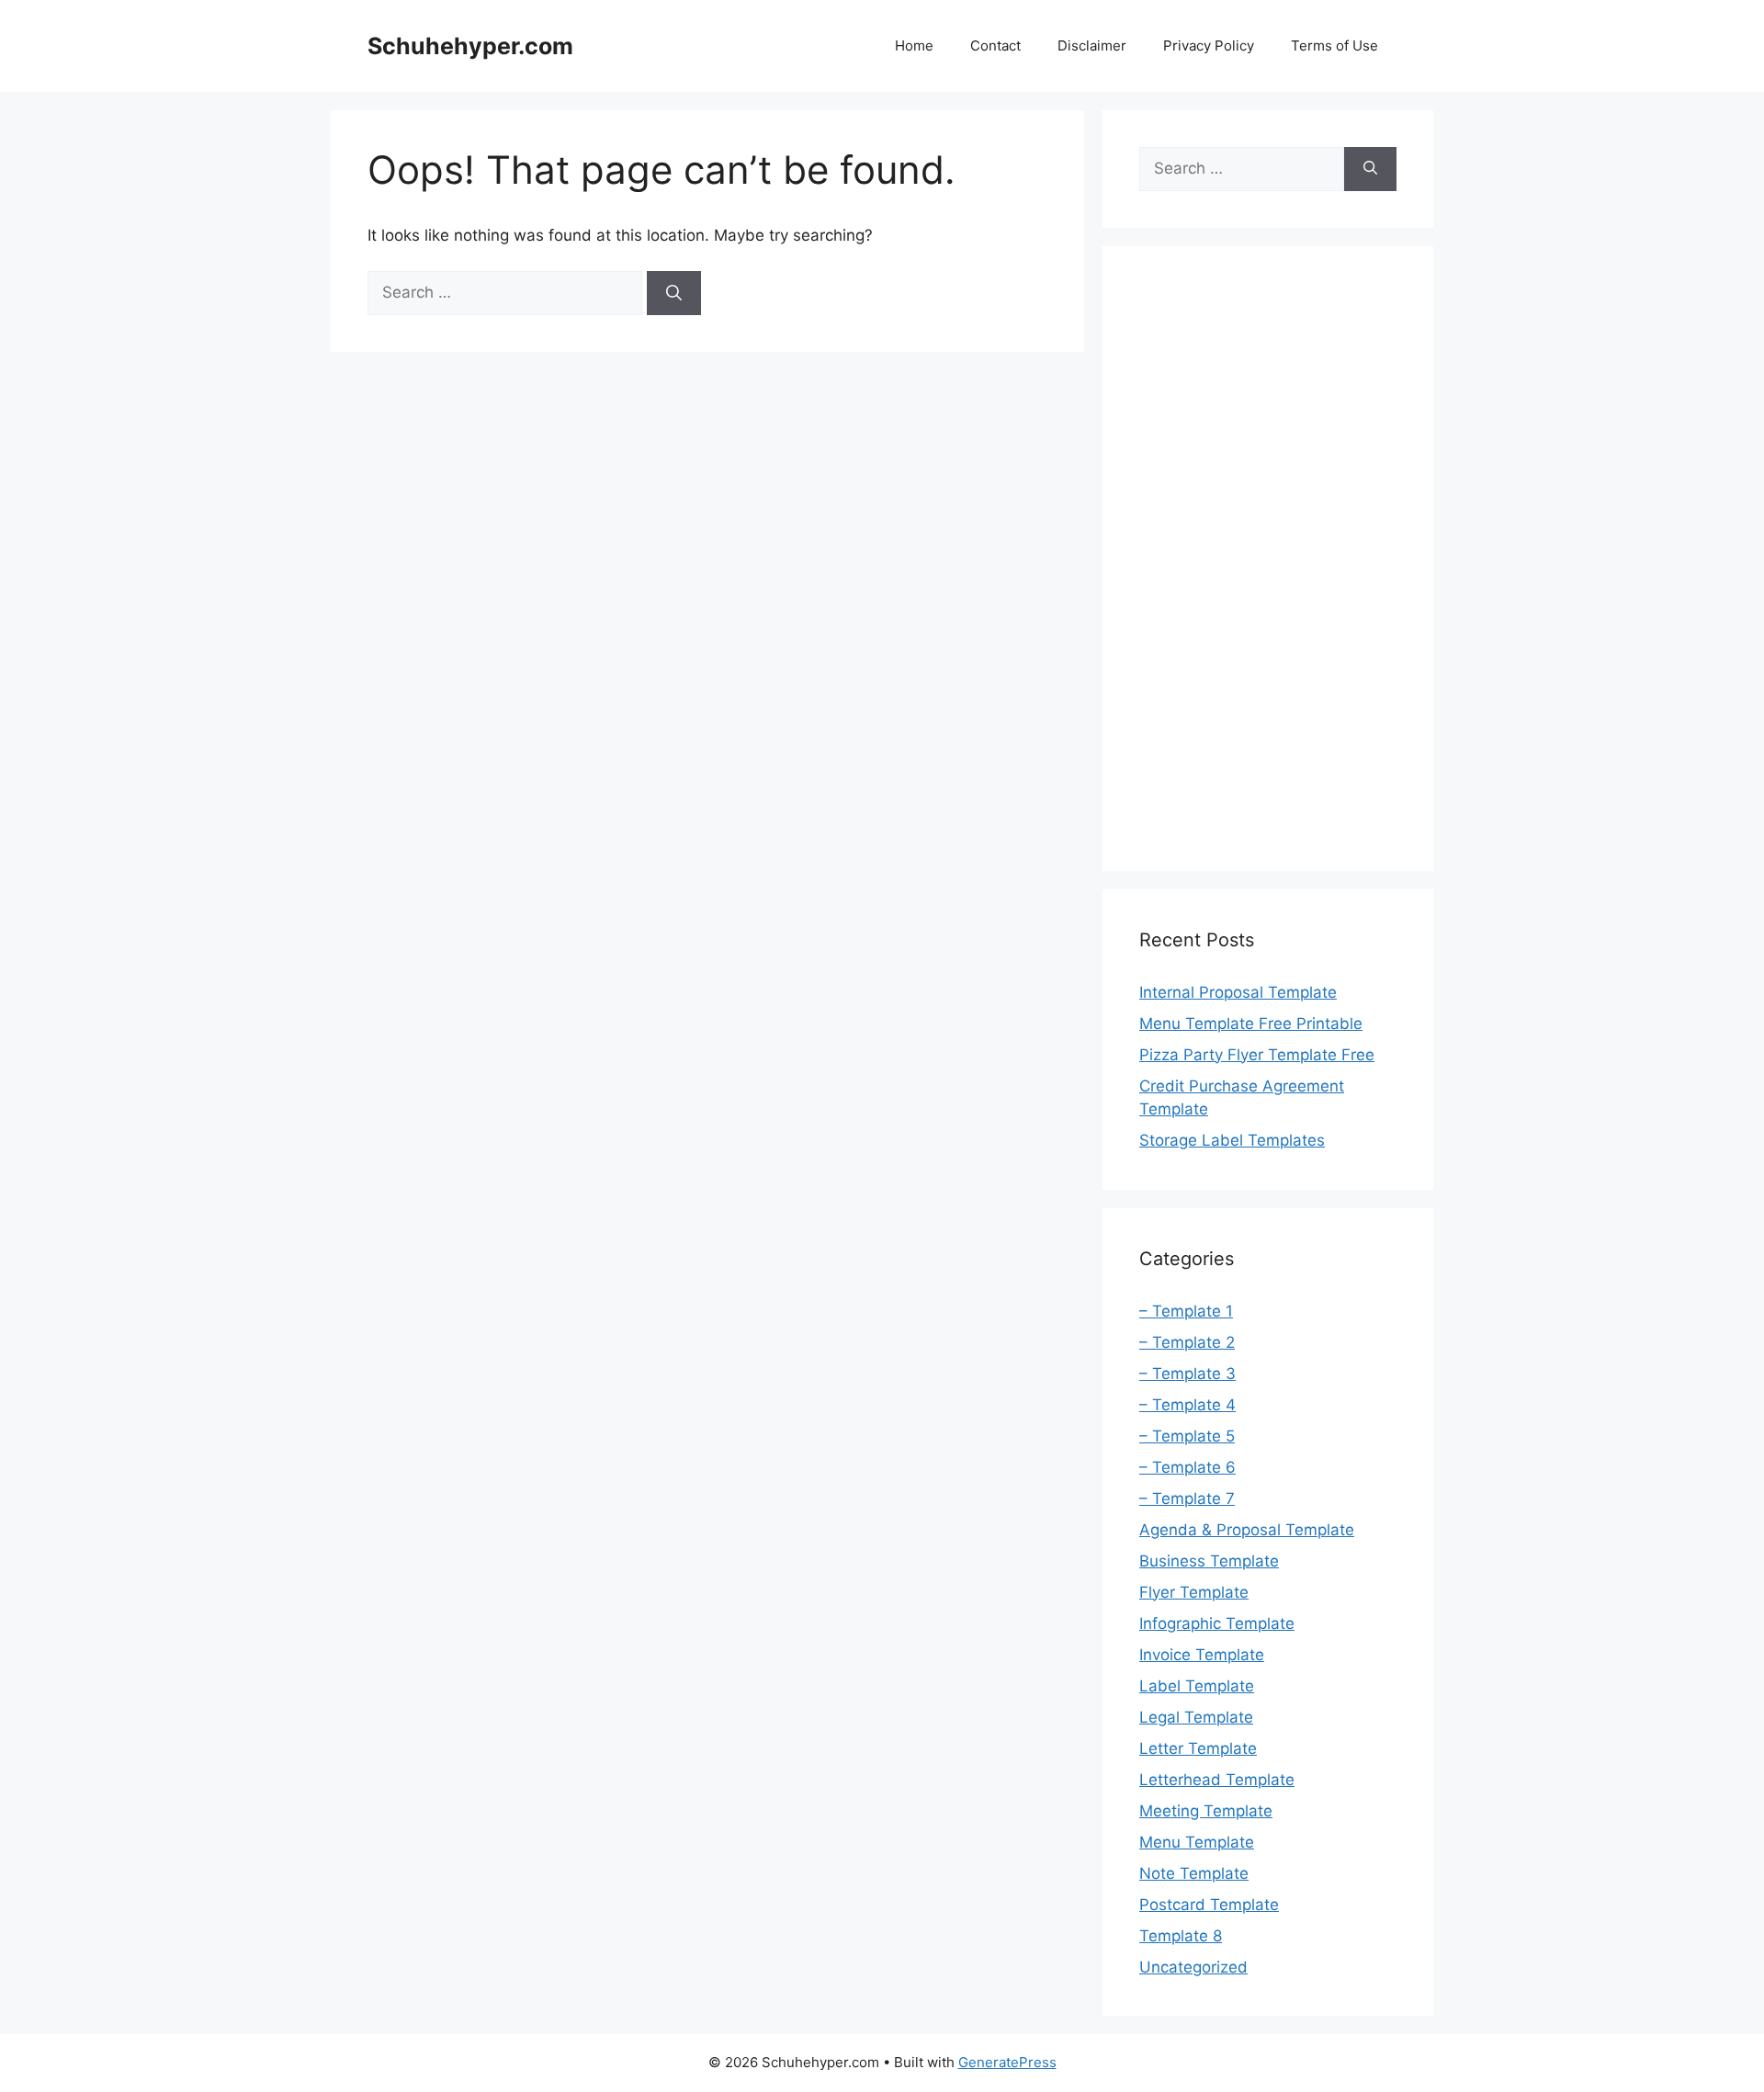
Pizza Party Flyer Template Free (1257, 1055)
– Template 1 (1186, 1311)
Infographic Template (1217, 1623)
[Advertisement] (1268, 559)
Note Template (1194, 1873)
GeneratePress (1007, 2062)
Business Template (1209, 1561)
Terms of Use (1334, 45)
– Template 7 (1187, 1498)
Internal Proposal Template (1238, 992)
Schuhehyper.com (470, 46)
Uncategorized (1193, 1967)
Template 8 (1181, 1936)
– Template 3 (1187, 1374)
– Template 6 (1187, 1467)
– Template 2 (1187, 1342)
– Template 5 (1187, 1436)
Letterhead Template (1217, 1780)
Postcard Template (1209, 1905)
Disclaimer (1092, 45)
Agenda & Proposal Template (1247, 1530)
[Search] (674, 293)
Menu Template (1197, 1842)
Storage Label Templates (1232, 1140)
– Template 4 (1187, 1405)
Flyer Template (1194, 1592)
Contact (995, 45)
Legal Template (1196, 1717)
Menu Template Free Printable (1251, 1023)
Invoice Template (1202, 1655)
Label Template (1197, 1686)
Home (914, 45)
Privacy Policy (1209, 45)
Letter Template (1198, 1748)
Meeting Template (1206, 1811)
